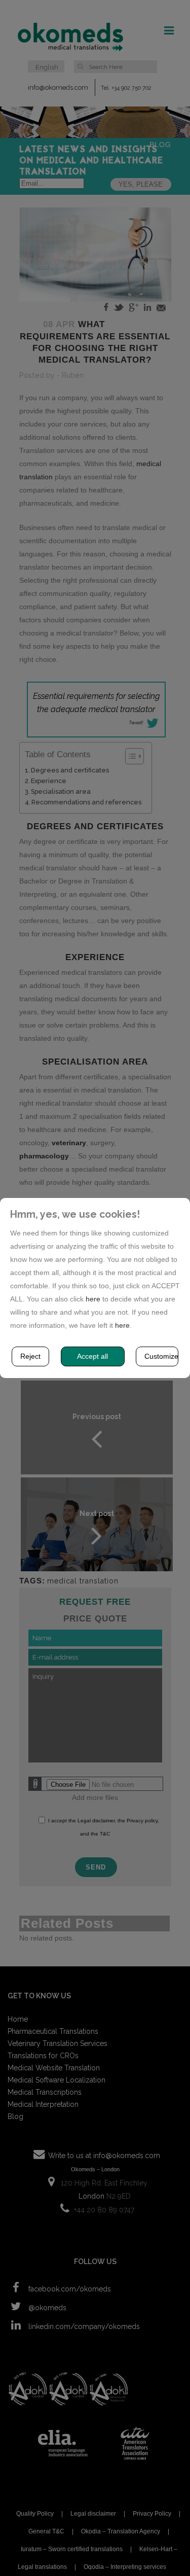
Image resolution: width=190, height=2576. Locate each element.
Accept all (92, 1356)
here (93, 1299)
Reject (30, 1356)
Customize (161, 1356)
